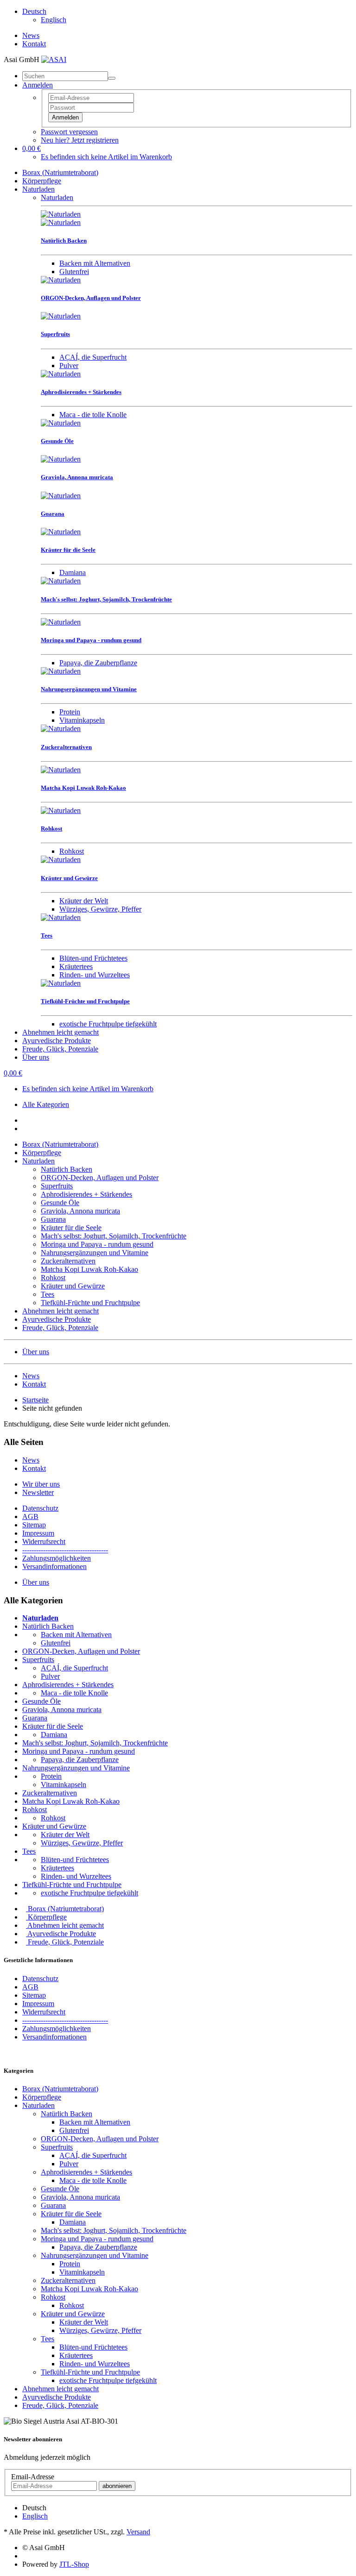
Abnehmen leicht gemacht (60, 1032)
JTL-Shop (74, 2564)
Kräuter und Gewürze (73, 1286)
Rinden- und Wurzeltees (95, 975)
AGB (30, 1516)
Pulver (69, 366)
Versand (138, 2532)
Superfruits (57, 1186)
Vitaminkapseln (82, 720)
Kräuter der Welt (84, 901)
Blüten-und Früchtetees (93, 958)
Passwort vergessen (69, 132)
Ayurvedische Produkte (57, 1041)
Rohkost (72, 851)
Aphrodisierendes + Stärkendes (86, 1194)
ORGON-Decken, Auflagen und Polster (100, 1178)
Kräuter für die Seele (71, 1228)
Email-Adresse (33, 2477)
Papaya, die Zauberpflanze (98, 663)
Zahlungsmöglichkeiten (57, 1558)
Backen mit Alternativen (95, 263)
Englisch (54, 20)
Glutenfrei (74, 272)
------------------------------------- (65, 1550)
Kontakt (34, 44)
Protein (70, 712)
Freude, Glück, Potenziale (60, 1049)
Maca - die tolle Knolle (93, 415)
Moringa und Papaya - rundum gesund (97, 1244)
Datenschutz (40, 1508)
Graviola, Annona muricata (80, 1211)
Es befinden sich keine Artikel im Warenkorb (106, 157)
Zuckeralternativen (68, 1261)
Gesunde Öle (60, 1203)
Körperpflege (42, 181)
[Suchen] (112, 78)
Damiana (73, 572)
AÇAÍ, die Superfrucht (93, 357)
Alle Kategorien (46, 1104)
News (31, 35)
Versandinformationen (54, 1566)
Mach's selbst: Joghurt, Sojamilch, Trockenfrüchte (114, 1236)
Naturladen (38, 189)
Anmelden (65, 117)
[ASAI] (54, 59)
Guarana (53, 1219)
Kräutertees (76, 966)
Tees (48, 1294)
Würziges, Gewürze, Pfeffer (100, 909)
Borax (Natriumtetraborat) (60, 172)
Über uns (36, 1057)
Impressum (38, 1533)
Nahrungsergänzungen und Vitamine (95, 1253)
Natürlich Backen (67, 1169)
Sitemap (34, 1525)
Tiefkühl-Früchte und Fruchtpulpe (90, 1303)
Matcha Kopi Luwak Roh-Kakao (89, 1269)
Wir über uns (41, 1484)
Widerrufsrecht (44, 1541)
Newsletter (38, 1492)
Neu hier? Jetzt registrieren (80, 140)
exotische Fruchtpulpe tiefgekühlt (108, 1024)
